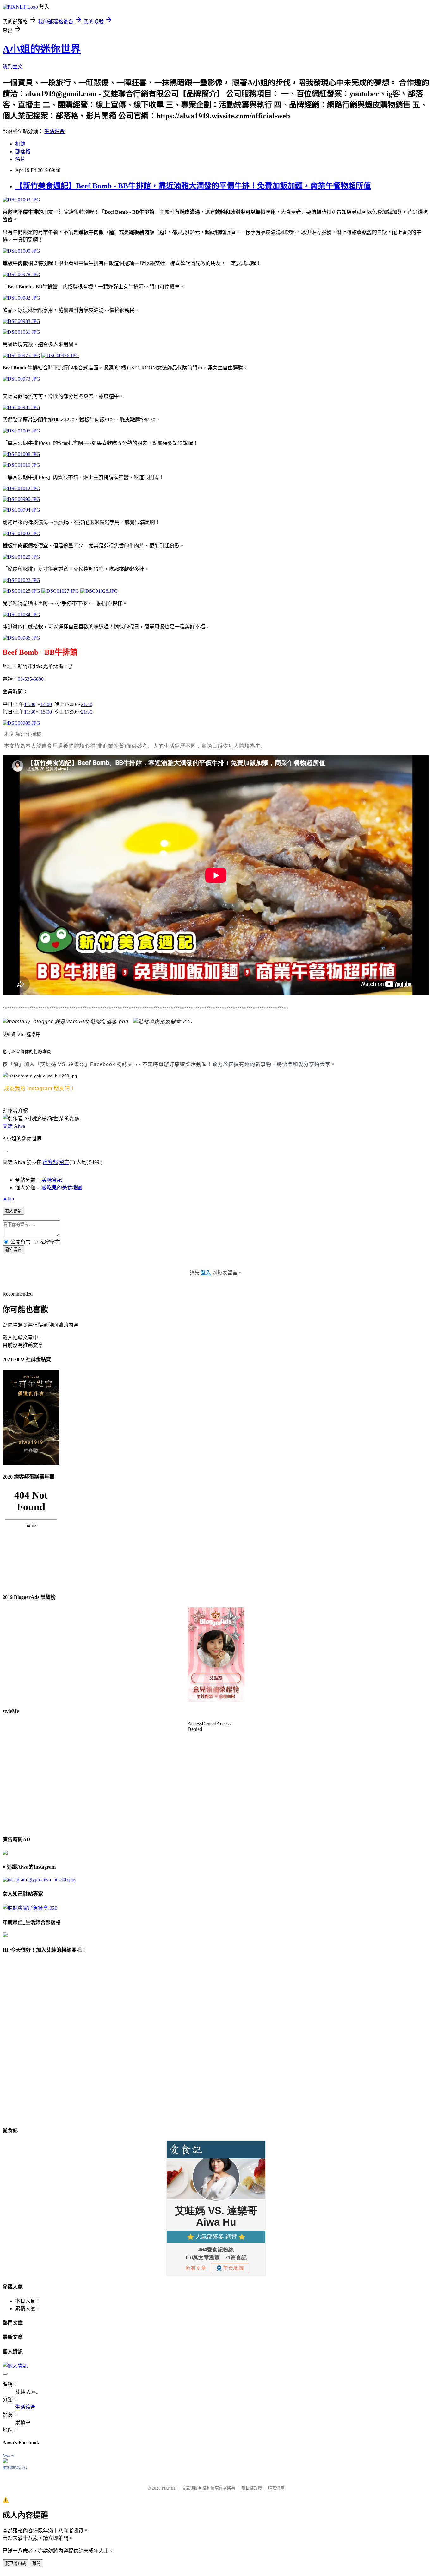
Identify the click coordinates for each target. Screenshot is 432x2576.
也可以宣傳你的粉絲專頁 (27, 1052)
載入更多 (13, 1211)
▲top (8, 1199)
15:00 (46, 712)
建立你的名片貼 (15, 2468)
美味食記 (52, 1180)
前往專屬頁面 (216, 1655)
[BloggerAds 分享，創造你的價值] (216, 1627)
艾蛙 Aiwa (14, 1126)
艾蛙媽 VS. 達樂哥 (21, 1035)
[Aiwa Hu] (5, 2462)
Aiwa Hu (9, 2456)
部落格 (23, 152)
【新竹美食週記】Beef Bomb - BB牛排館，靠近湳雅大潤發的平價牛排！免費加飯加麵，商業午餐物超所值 (193, 186)
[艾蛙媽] (65, 1022)
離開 (36, 2563)
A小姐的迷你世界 (42, 49)
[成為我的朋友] (40, 1076)
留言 (64, 1162)
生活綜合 (54, 131)
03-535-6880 (31, 679)
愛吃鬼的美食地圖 (62, 1187)
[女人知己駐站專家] (163, 1022)
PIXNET (169, 2488)
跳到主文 (13, 67)
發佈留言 (13, 1250)
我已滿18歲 (15, 2563)
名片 (20, 159)
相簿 (20, 144)
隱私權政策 (252, 2488)
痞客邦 (50, 1162)
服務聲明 (276, 2488)
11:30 (30, 704)
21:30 (87, 704)
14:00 (46, 704)
